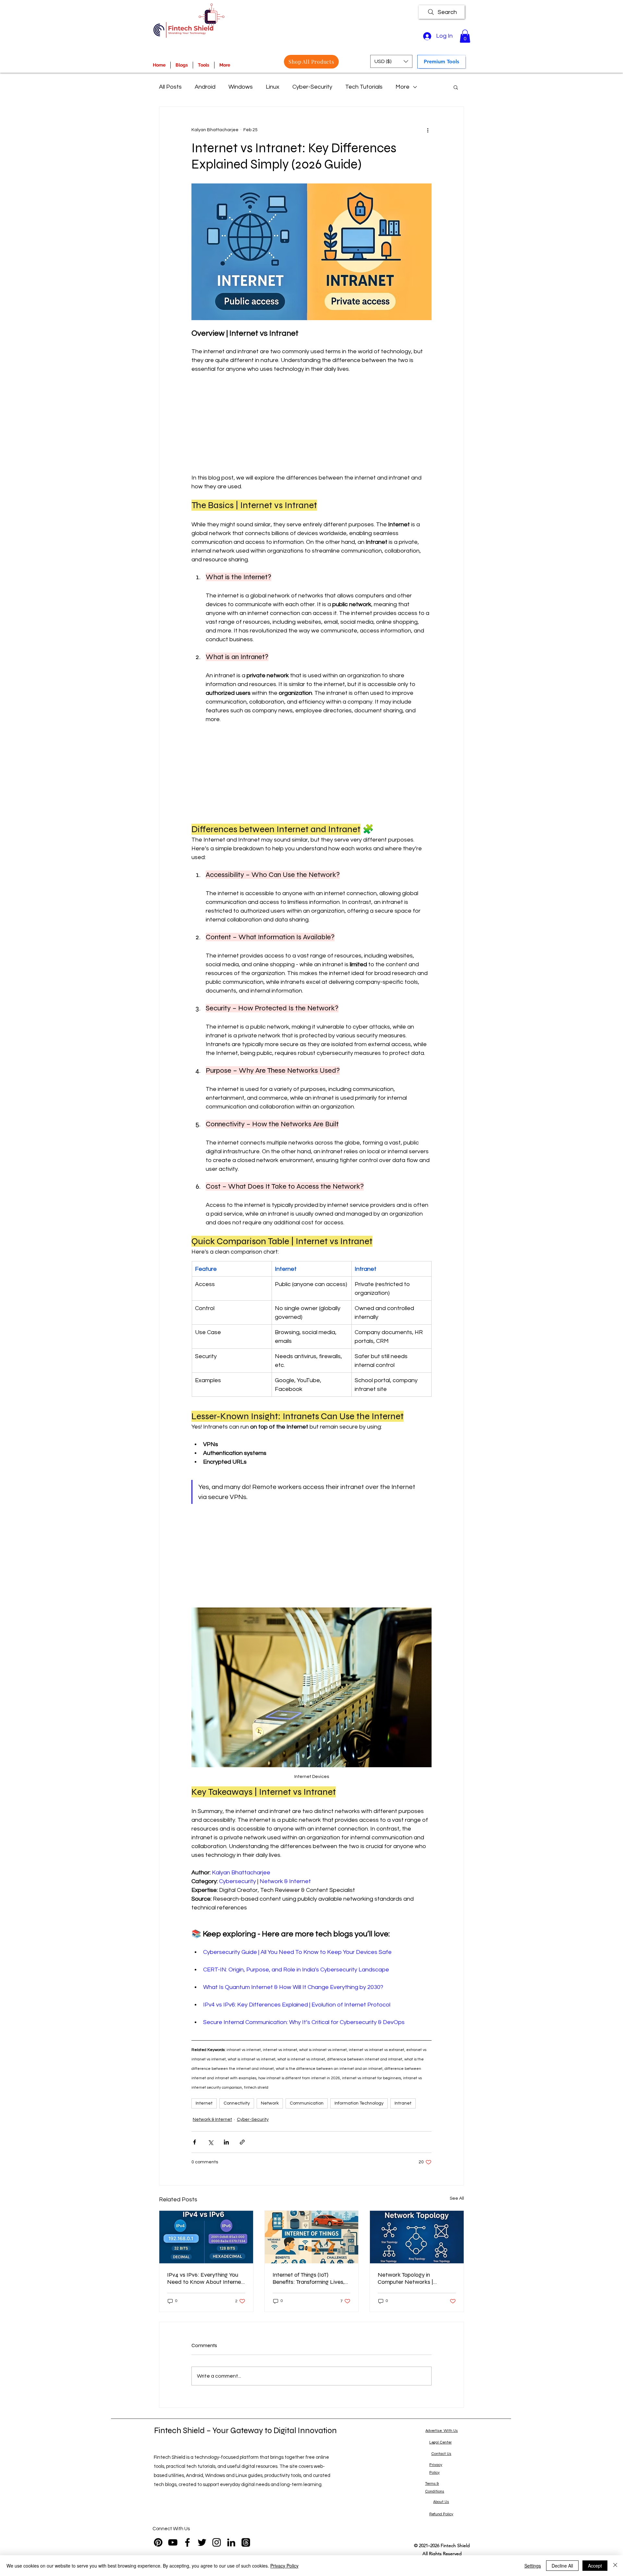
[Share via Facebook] (195, 2142)
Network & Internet (212, 2120)
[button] (465, 36)
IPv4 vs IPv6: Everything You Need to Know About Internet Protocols (205, 2278)
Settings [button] (533, 2566)
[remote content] (311, 423)
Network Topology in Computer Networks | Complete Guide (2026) (407, 2278)
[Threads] (246, 2542)
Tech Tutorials (364, 87)
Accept (595, 2566)
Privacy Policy (284, 2566)
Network (270, 2103)
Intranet (403, 2103)
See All (457, 2198)
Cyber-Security (312, 87)
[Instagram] (217, 2542)
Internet (204, 2103)
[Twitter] (202, 2542)
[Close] (615, 2566)
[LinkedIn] (231, 2542)
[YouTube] (173, 2542)
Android (205, 87)
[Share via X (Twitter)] (210, 2142)
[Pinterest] (158, 2542)
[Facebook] (187, 2542)
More (403, 87)
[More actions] (428, 130)
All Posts (170, 87)
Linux (273, 87)
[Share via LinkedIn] (226, 2142)
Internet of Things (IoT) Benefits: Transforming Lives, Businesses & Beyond (308, 2278)
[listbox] (391, 61)
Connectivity (237, 2103)
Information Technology (359, 2103)
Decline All (562, 2566)
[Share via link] (242, 2142)
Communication (307, 2103)
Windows (241, 87)
